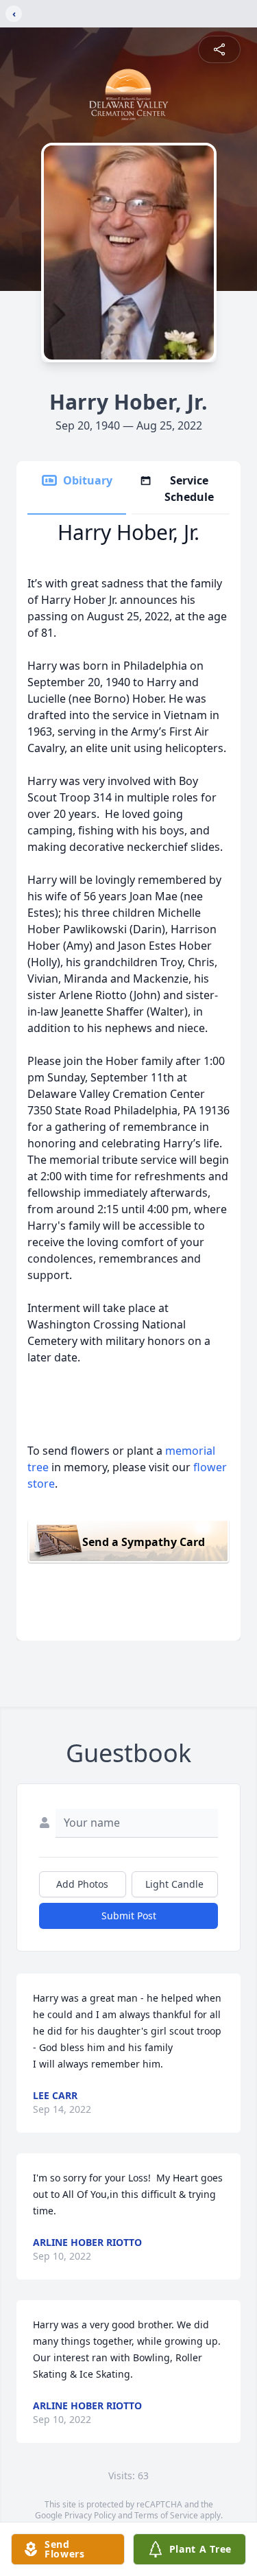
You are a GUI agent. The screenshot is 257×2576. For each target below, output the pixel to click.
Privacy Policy (90, 2515)
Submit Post (129, 1916)
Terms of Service (166, 2515)
